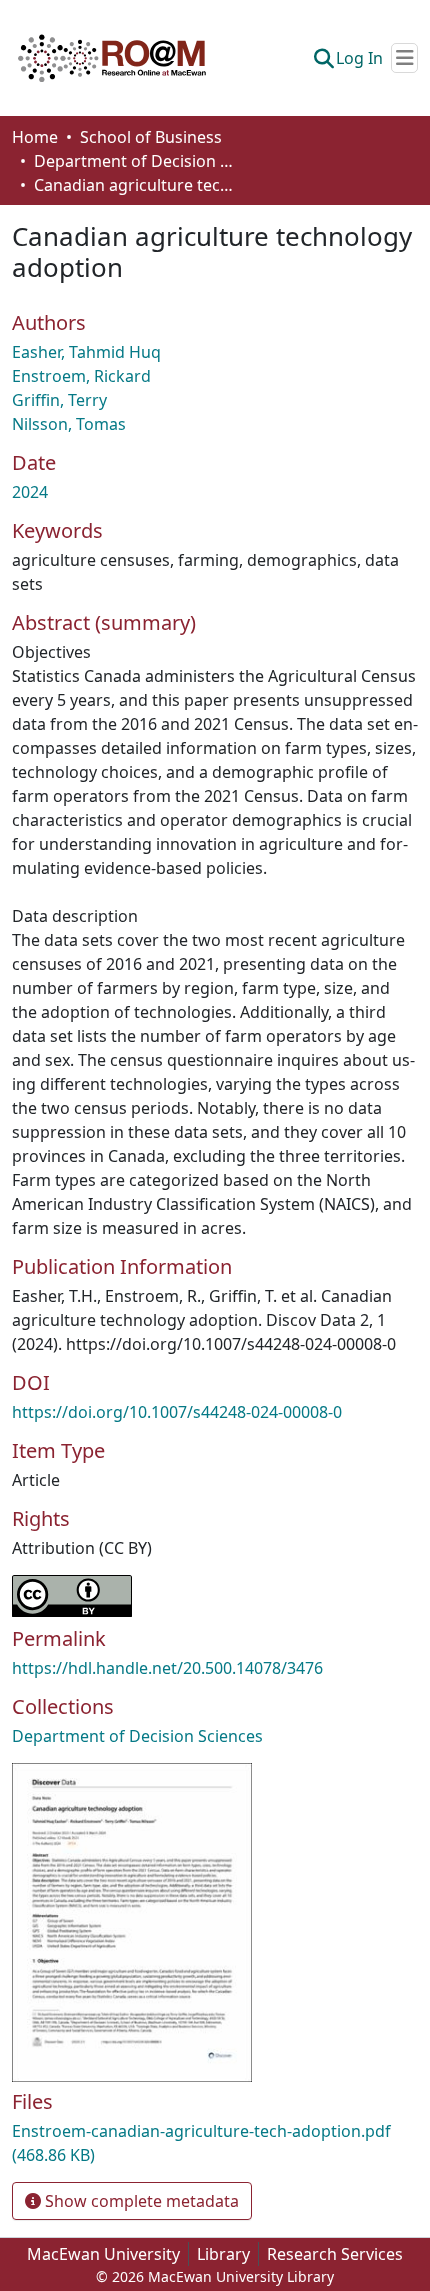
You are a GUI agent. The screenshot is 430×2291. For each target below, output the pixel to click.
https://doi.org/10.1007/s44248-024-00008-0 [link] (177, 1412)
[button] (112, 58)
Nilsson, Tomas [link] (69, 424)
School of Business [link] (151, 137)
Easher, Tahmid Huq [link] (86, 352)
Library (223, 2254)
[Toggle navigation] (404, 58)
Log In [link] (359, 58)
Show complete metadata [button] (140, 2201)
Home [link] (35, 137)
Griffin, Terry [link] (59, 400)
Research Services (335, 2254)
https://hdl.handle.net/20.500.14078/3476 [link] (167, 1668)
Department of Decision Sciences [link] (134, 161)
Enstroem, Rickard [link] (81, 376)
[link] (215, 2143)
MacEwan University (103, 2254)
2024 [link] (30, 492)
